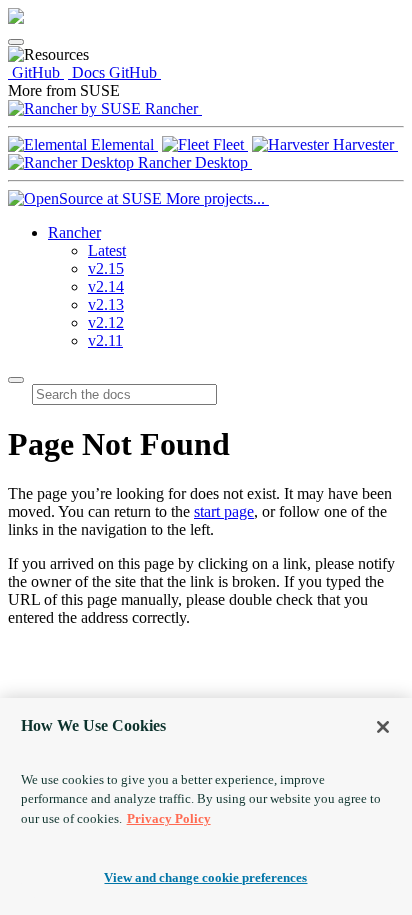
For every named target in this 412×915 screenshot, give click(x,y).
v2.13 (106, 304)
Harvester (363, 144)
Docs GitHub (114, 72)
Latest (107, 250)
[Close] (383, 727)
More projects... (215, 198)
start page (224, 511)
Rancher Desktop (193, 162)
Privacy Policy (169, 818)
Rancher (171, 108)
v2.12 (106, 322)
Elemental (122, 144)
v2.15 (106, 268)
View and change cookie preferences (205, 877)
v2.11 (105, 340)
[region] (206, 806)
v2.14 (106, 286)
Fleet (228, 144)
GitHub (36, 72)
